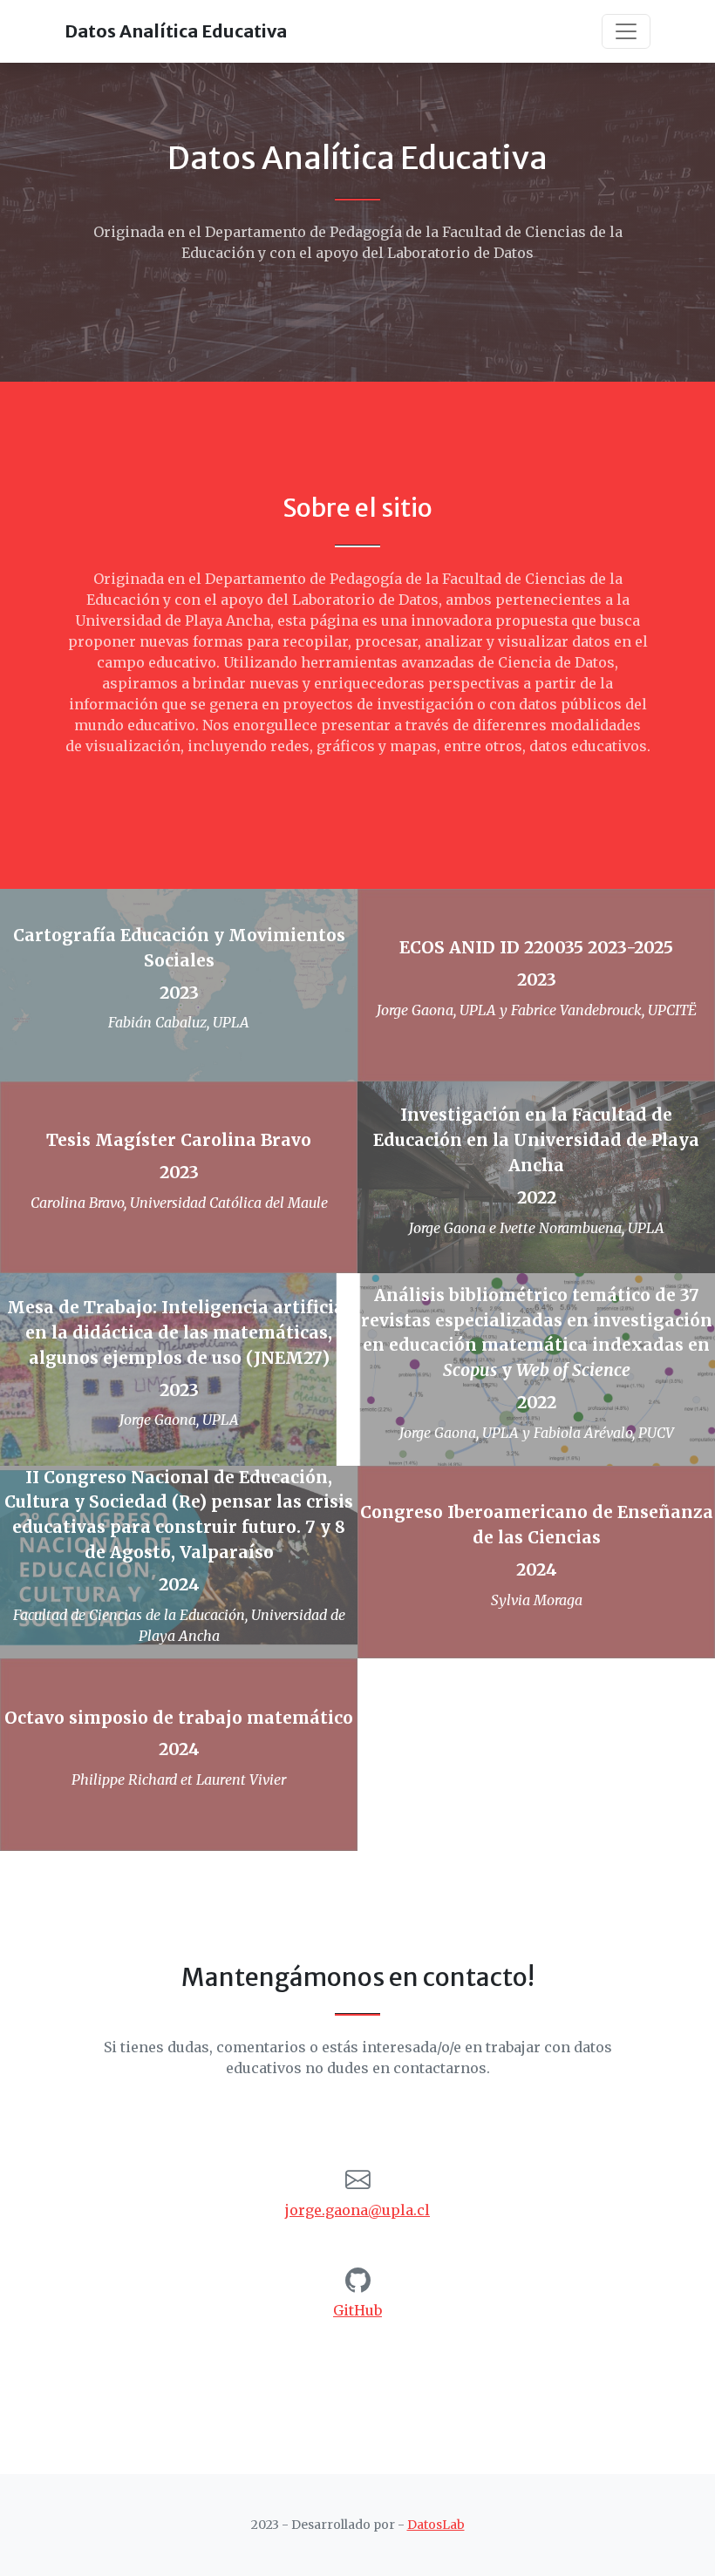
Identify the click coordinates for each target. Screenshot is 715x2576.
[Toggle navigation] (626, 31)
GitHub (357, 2310)
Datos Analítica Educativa (176, 31)
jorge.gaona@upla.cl (357, 2210)
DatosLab (436, 2525)
